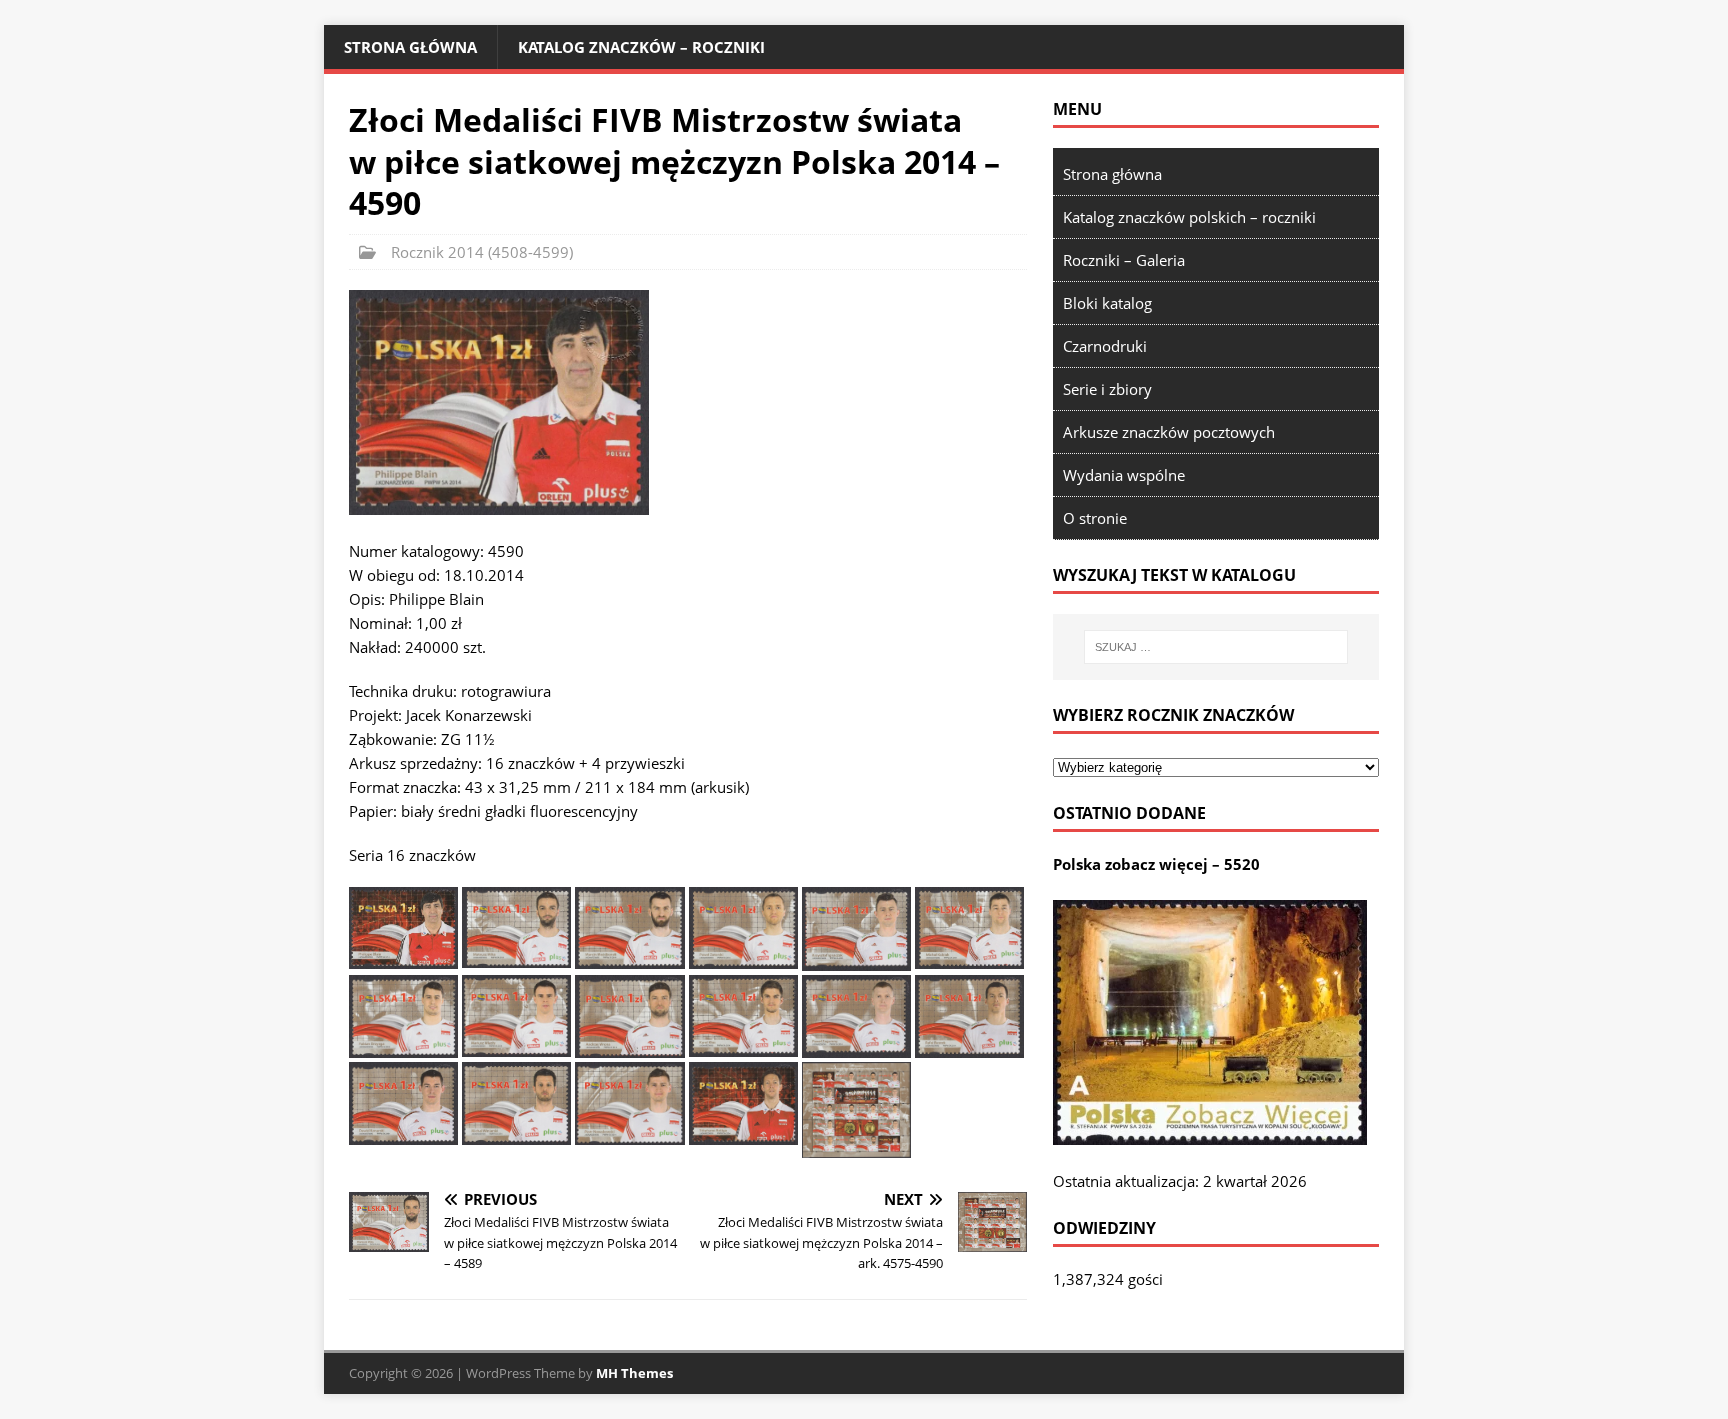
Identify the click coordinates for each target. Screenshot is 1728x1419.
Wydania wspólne (1124, 475)
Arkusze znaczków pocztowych (1169, 432)
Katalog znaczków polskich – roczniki (1189, 217)
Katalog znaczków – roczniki (641, 47)
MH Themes (634, 1373)
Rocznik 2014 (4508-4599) (482, 252)
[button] (499, 402)
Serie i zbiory (1107, 389)
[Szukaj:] (1216, 647)
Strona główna (410, 47)
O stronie (1095, 518)
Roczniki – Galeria (1124, 260)
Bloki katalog (1107, 303)
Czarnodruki (1105, 346)
